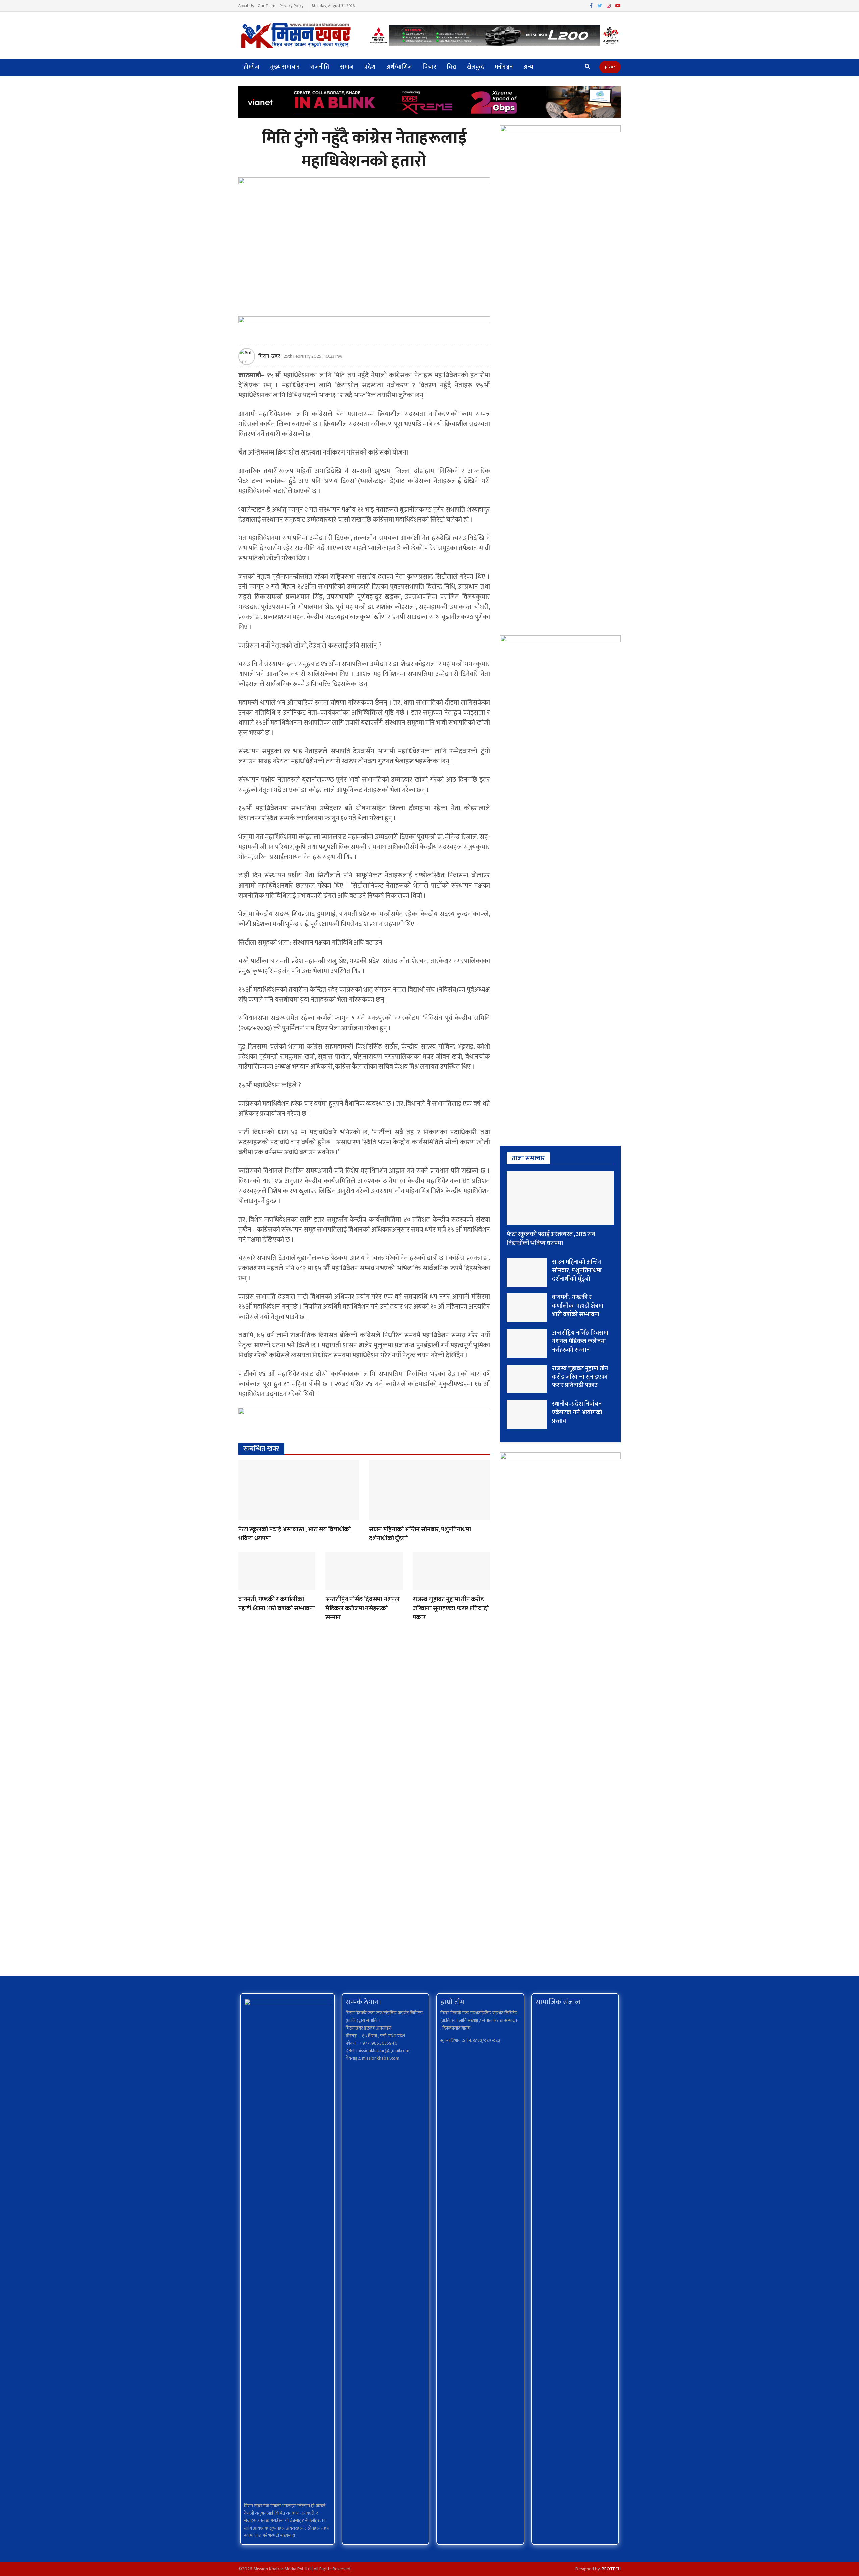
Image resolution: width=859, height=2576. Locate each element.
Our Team (267, 6)
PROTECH (611, 2569)
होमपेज (251, 67)
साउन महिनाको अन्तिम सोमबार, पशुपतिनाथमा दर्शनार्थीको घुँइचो (420, 1534)
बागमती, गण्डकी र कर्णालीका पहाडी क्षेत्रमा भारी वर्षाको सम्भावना (276, 1604)
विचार (429, 67)
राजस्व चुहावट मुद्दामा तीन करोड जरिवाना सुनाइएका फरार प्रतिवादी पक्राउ (451, 1608)
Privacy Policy (292, 6)
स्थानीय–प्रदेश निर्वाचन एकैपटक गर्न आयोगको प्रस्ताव (577, 1413)
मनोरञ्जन (504, 67)
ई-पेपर (610, 67)
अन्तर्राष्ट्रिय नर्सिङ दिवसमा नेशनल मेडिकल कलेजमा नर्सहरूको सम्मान (363, 1608)
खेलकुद (475, 67)
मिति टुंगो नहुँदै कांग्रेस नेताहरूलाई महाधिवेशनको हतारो (364, 150)
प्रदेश (370, 67)
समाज (347, 67)
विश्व (451, 67)
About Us (246, 6)
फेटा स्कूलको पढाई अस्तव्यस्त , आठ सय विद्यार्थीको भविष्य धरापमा (294, 1534)
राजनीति (320, 67)
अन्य (528, 67)
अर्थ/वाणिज (399, 67)
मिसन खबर (269, 356)
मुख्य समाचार (285, 67)
